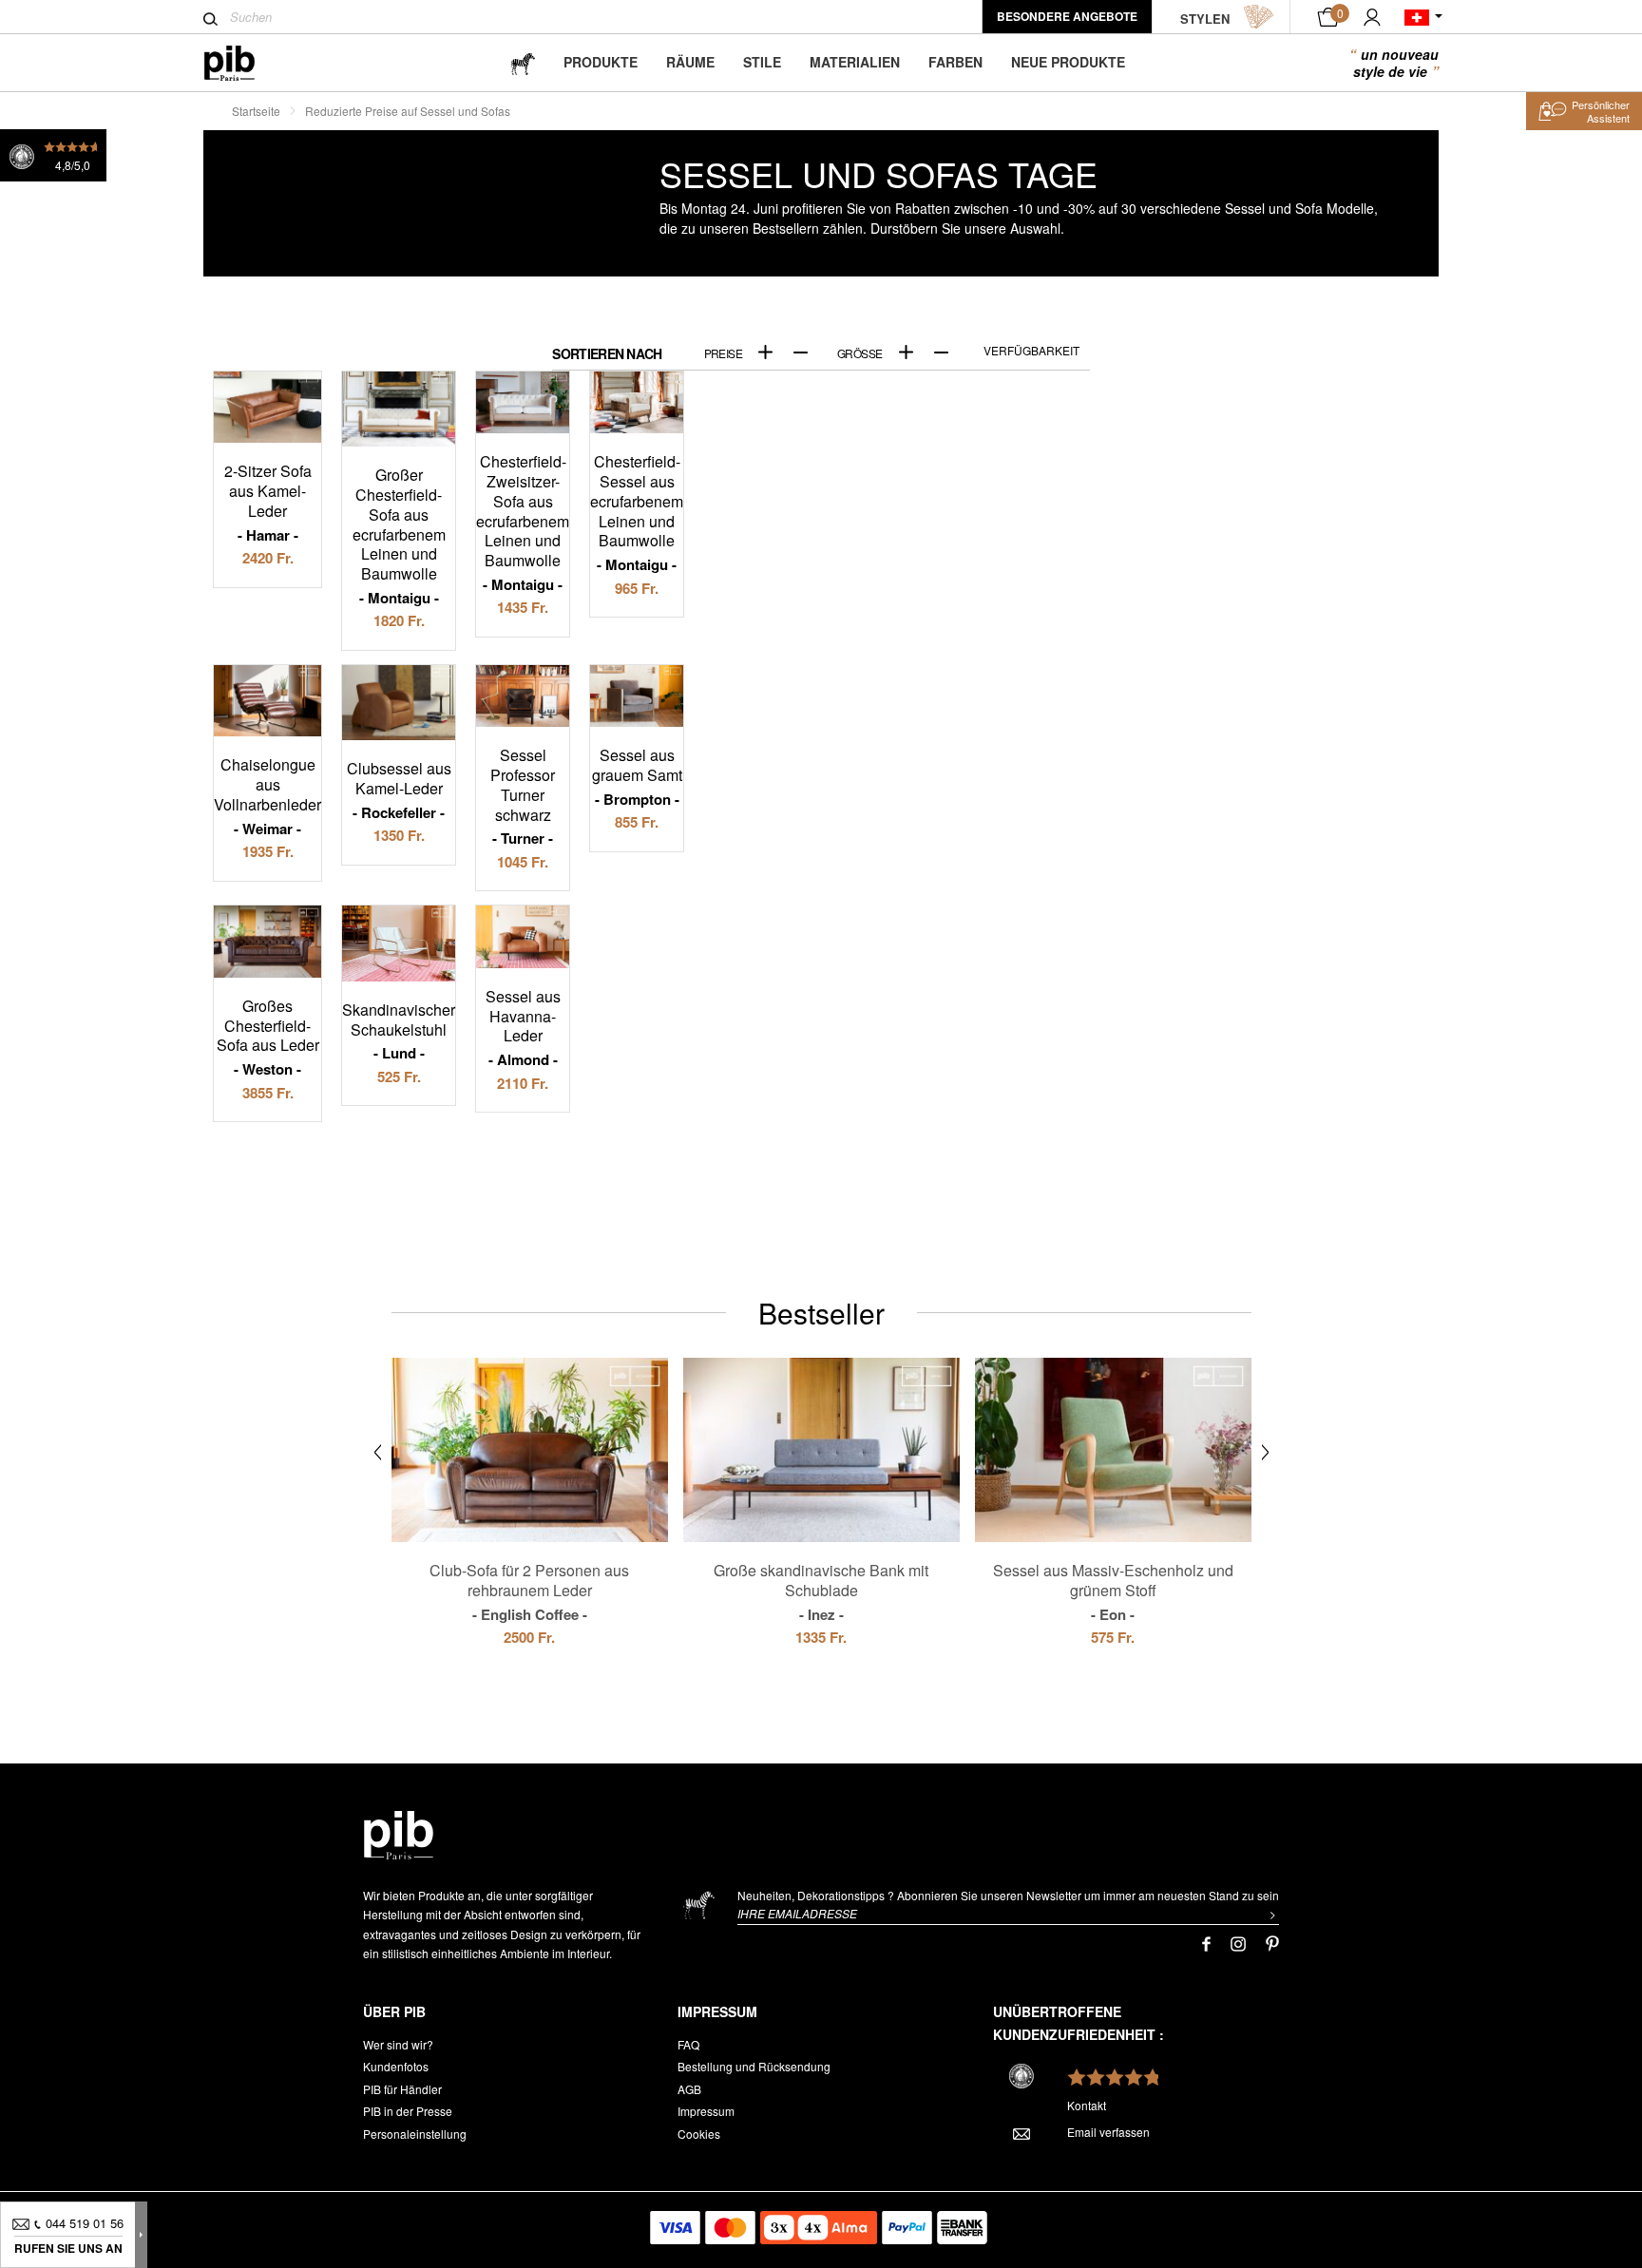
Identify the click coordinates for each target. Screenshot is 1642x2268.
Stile (762, 62)
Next (1265, 1452)
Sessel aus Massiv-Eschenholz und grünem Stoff (1113, 1591)
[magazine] (523, 62)
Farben (955, 62)
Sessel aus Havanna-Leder (523, 1028)
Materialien (855, 62)
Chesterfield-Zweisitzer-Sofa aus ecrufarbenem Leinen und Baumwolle (523, 522)
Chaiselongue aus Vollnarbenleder (267, 796)
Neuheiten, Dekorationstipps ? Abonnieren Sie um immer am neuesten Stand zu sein (1008, 1895)
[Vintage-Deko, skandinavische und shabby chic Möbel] (245, 63)
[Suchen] (210, 19)
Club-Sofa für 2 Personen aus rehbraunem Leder (529, 1591)
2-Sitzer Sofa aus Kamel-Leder (268, 502)
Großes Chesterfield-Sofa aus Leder (268, 1037)
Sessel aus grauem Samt (637, 776)
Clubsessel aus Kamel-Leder (399, 790)
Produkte (601, 62)
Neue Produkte (1068, 62)
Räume (690, 62)
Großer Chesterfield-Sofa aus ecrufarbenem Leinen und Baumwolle (399, 535)
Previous (378, 1452)
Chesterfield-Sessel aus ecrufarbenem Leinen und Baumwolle (637, 512)
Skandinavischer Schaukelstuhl (399, 1031)
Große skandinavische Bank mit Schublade (821, 1591)
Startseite (256, 111)
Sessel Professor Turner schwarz (523, 796)
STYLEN (1205, 19)
